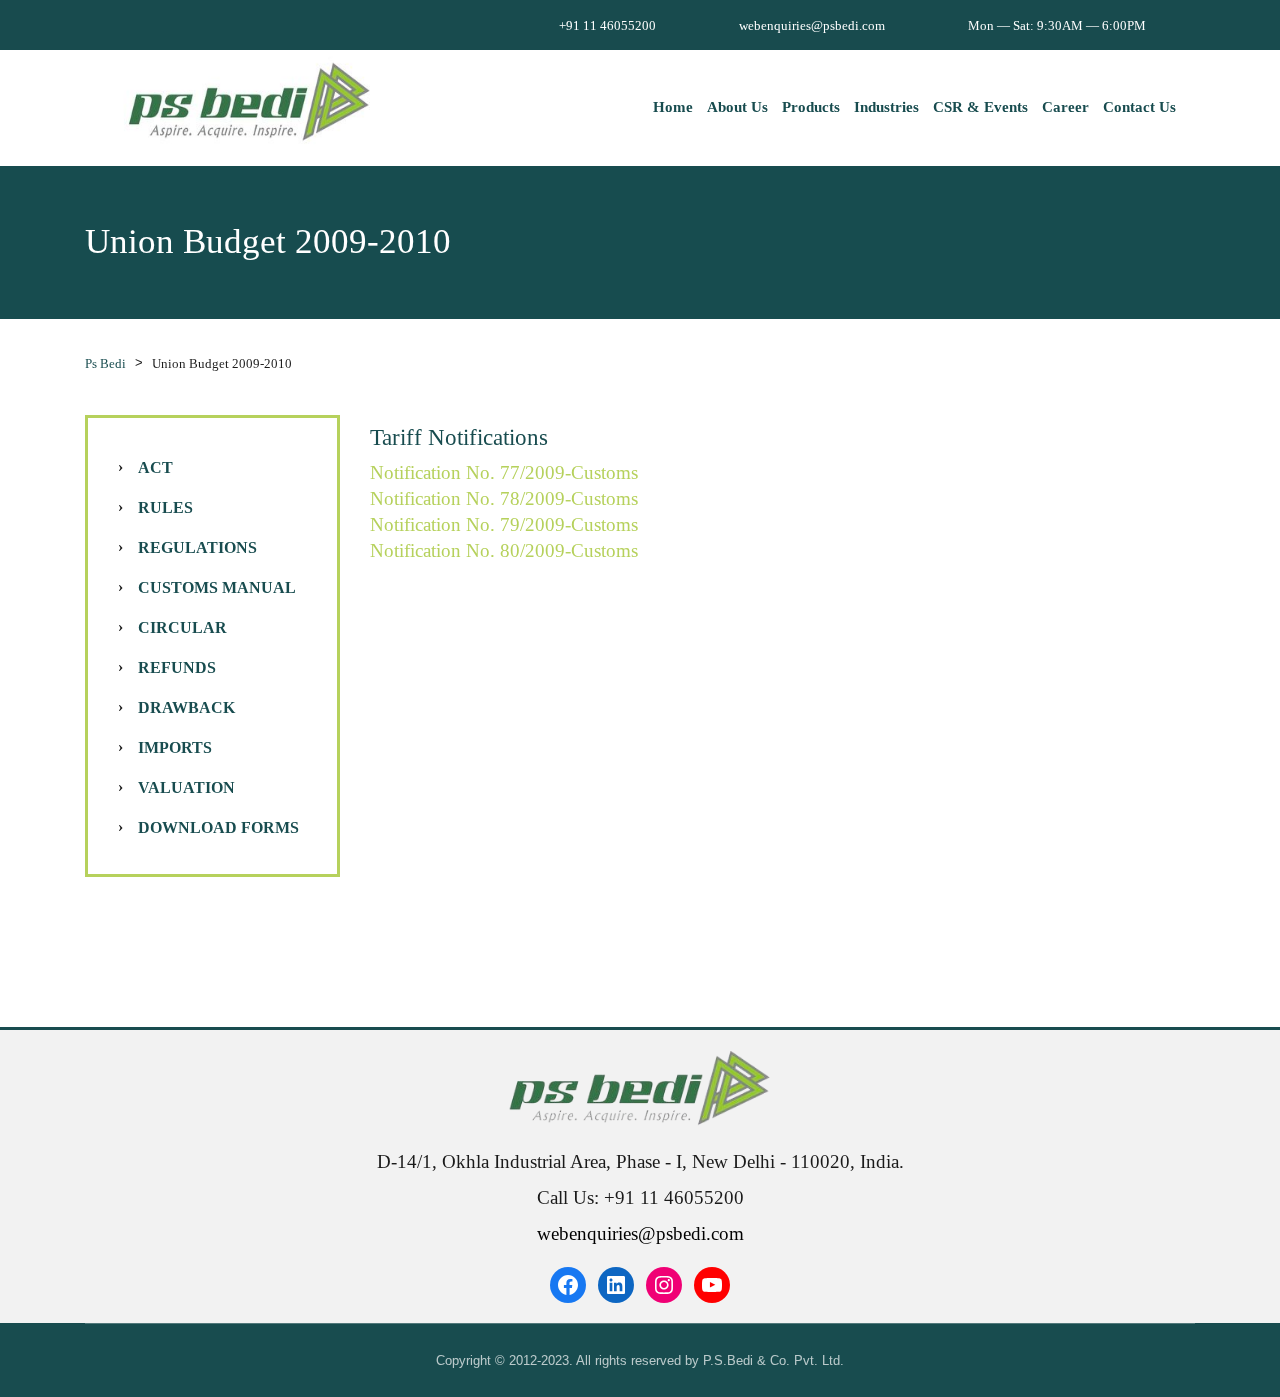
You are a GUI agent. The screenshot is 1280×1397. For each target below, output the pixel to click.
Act (155, 467)
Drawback (186, 707)
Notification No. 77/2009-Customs (504, 472)
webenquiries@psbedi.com (640, 1233)
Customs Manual (217, 587)
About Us (737, 107)
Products (811, 107)
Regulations (197, 547)
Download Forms (218, 827)
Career (1065, 107)
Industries (886, 107)
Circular (182, 627)
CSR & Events (980, 107)
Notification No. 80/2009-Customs (504, 550)
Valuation (186, 787)
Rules (165, 507)
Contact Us (1139, 107)
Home (673, 107)
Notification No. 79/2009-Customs (504, 524)
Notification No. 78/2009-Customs (504, 498)
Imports (175, 747)
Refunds (177, 667)
